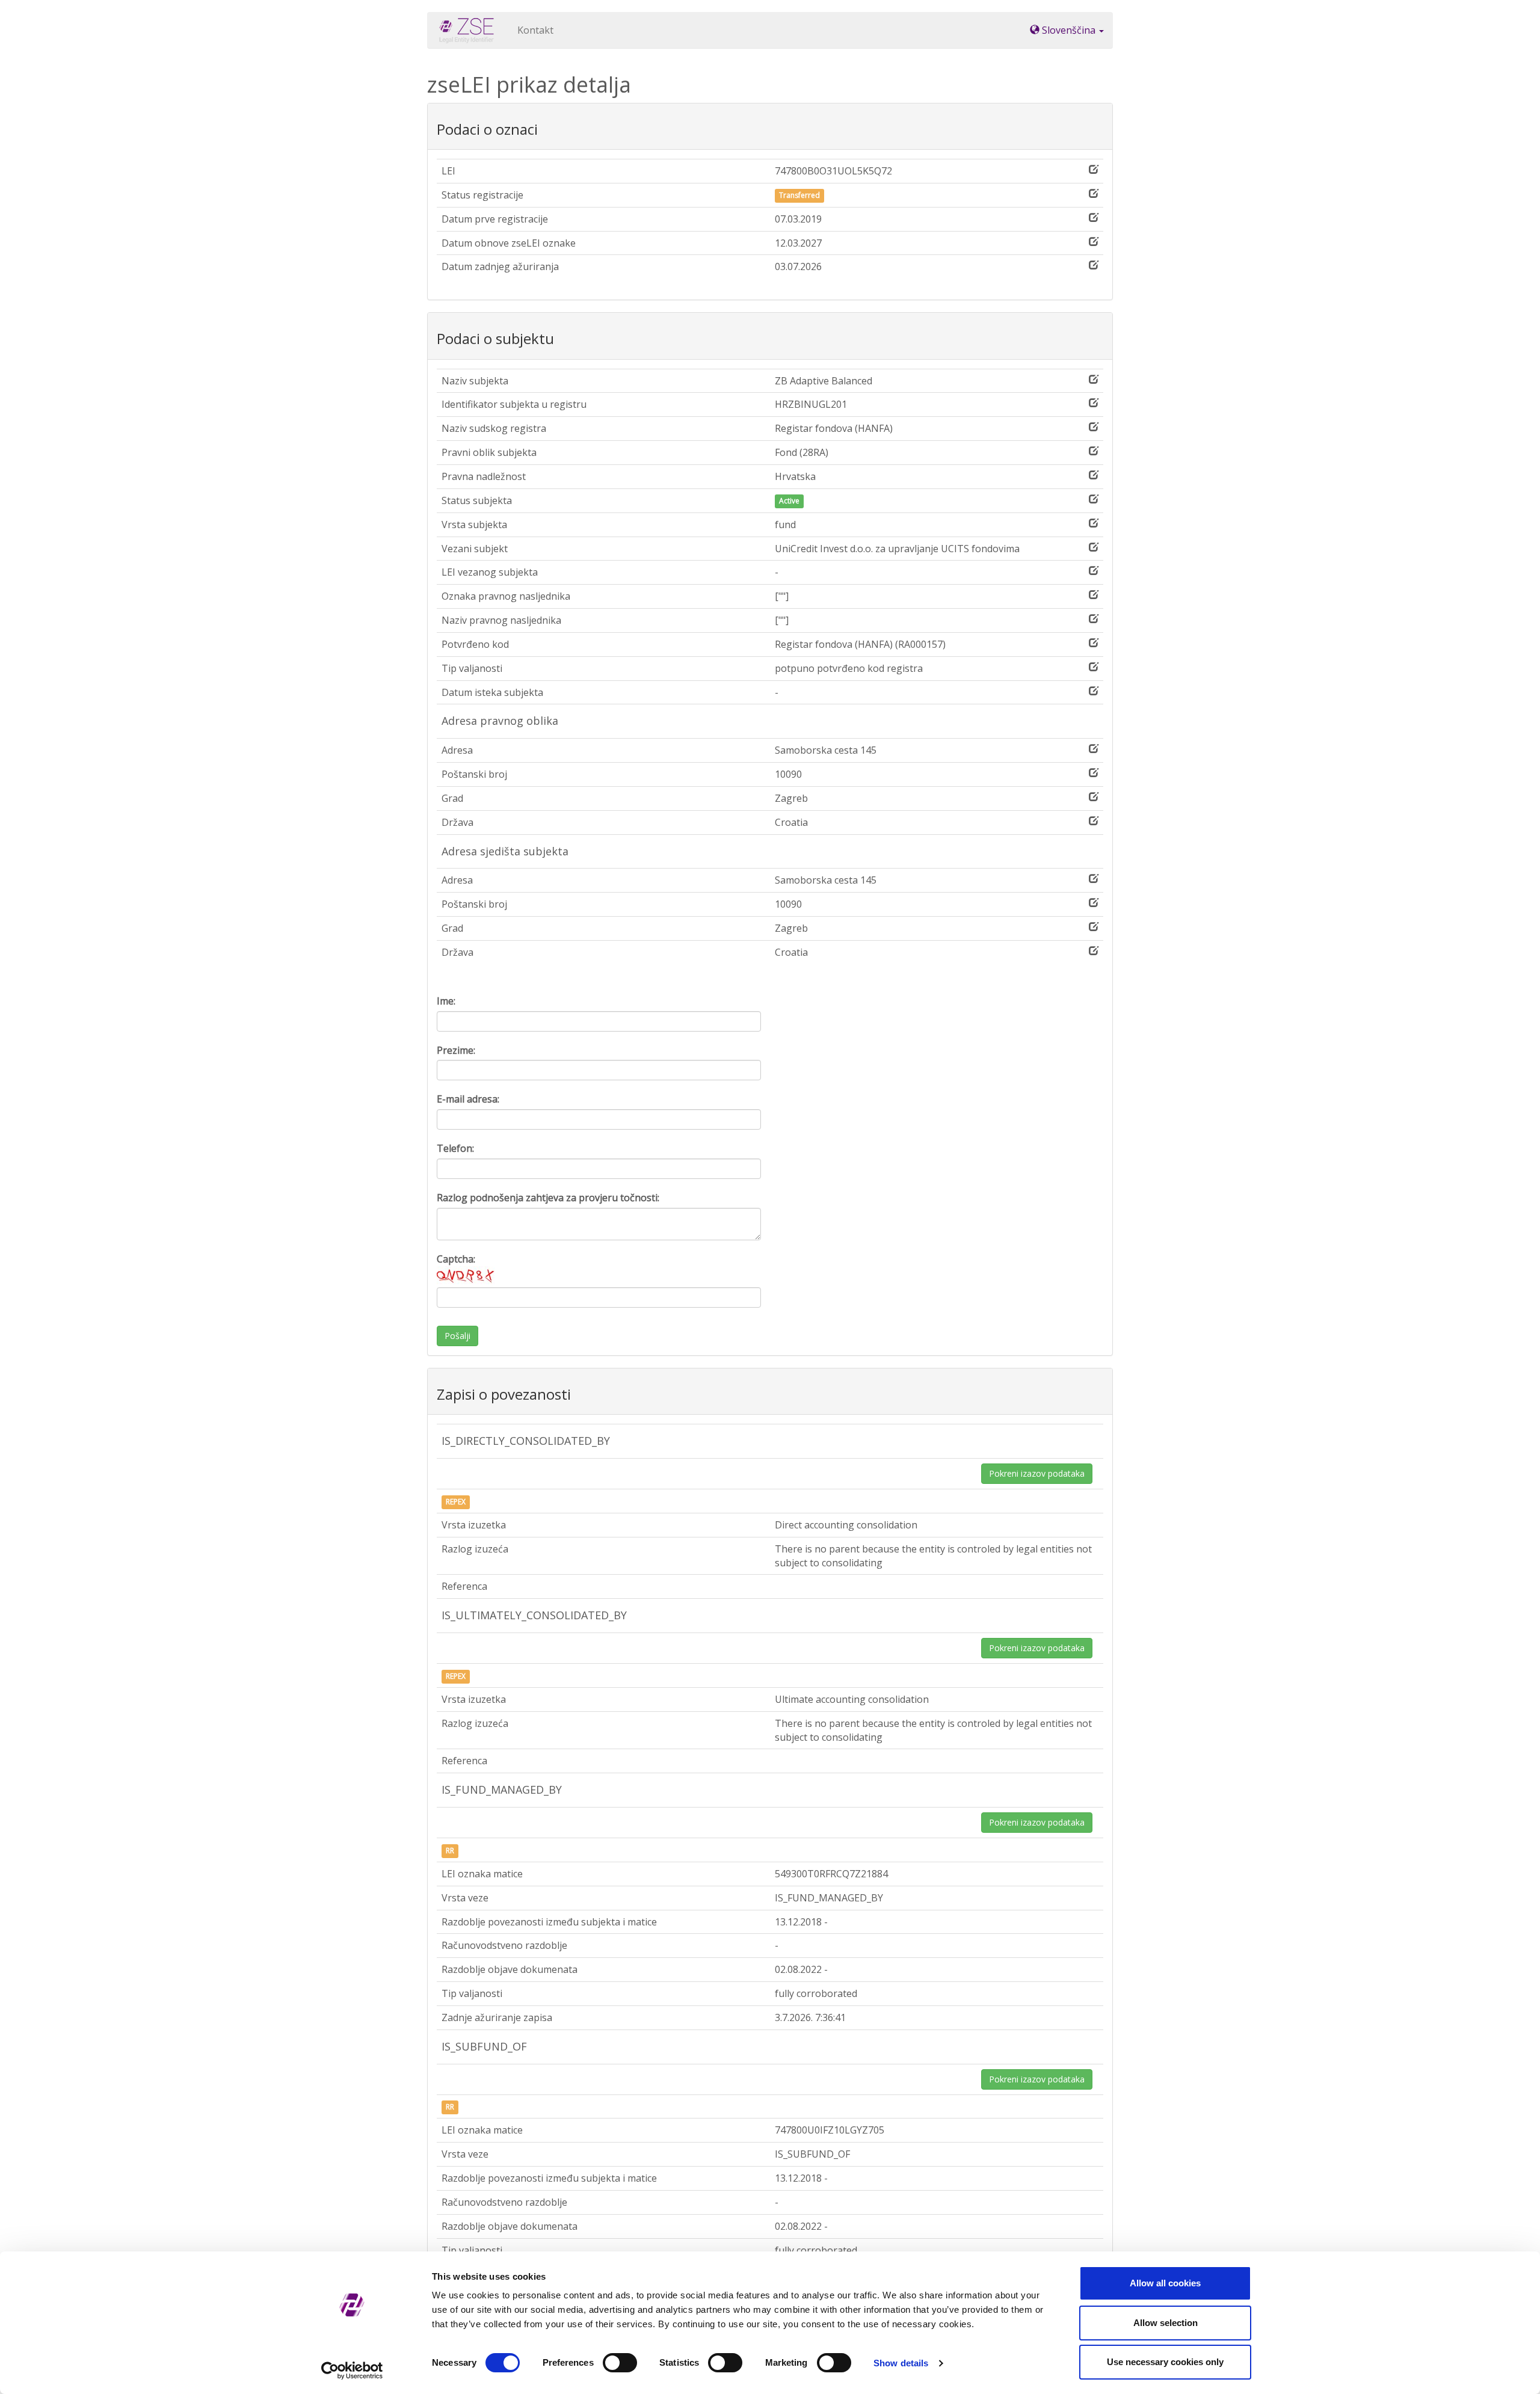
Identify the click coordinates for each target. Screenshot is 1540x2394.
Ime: (446, 1001)
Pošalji (457, 1336)
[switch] (620, 2363)
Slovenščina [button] (1069, 30)
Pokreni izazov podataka (1037, 1473)
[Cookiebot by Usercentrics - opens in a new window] (352, 2371)
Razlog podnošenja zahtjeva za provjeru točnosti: (548, 1198)
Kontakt (535, 30)
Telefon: (455, 1148)
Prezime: (456, 1050)
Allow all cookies (1165, 2283)
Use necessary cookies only (1165, 2362)
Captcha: (456, 1259)
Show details (901, 2363)
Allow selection (1166, 2323)
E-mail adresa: (468, 1099)
